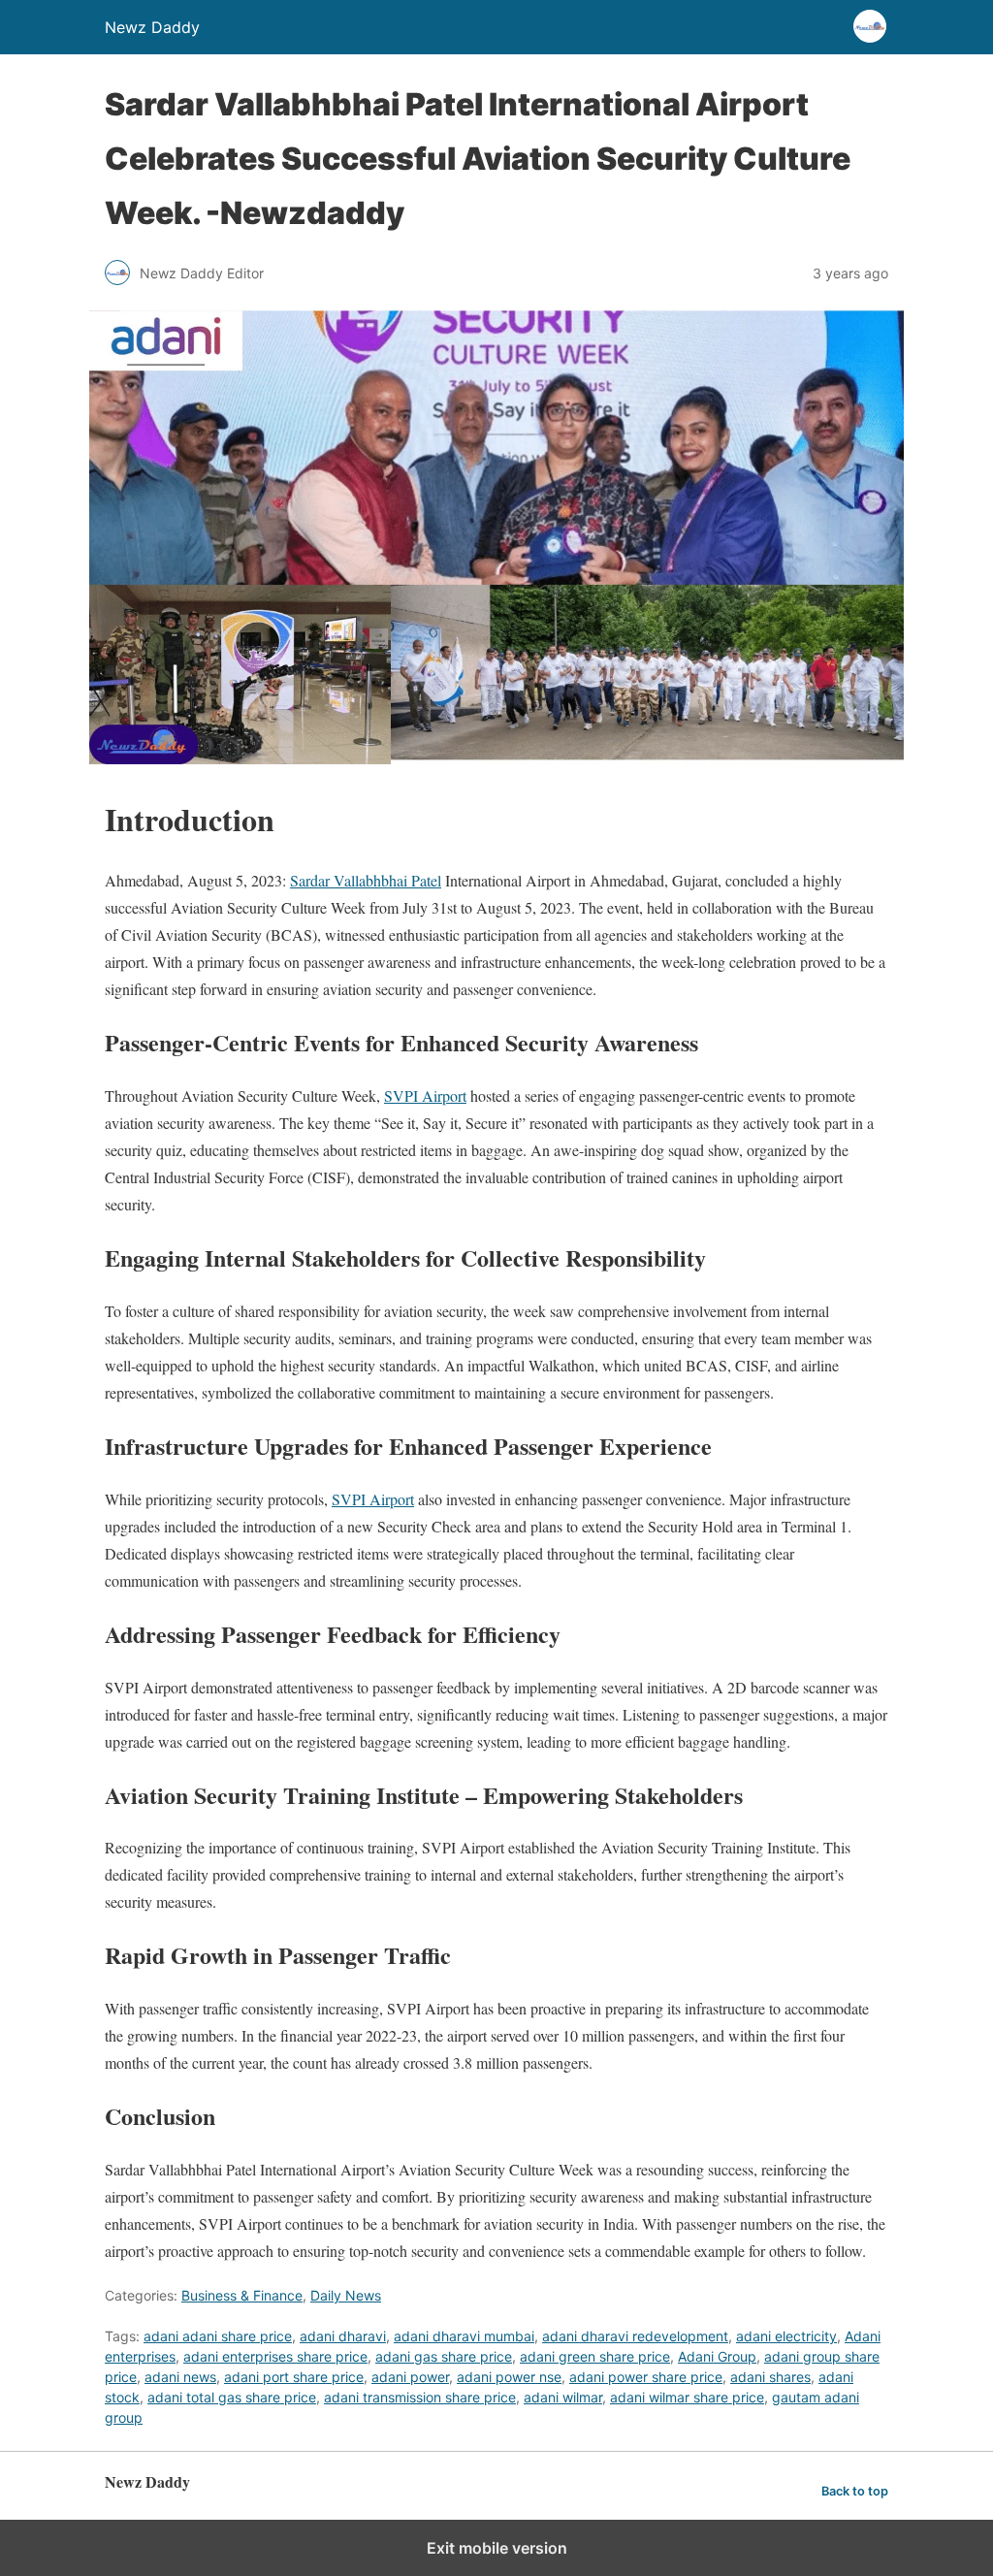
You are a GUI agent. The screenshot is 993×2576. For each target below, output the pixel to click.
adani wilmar (563, 2397)
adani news (180, 2377)
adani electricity (786, 2336)
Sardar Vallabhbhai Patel (366, 880)
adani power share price (646, 2377)
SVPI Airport (425, 1095)
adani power (410, 2377)
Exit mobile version (497, 2548)
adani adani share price (218, 2336)
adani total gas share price (232, 2397)
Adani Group (717, 2356)
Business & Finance (242, 2295)
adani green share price (595, 2356)
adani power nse (509, 2377)
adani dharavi (343, 2336)
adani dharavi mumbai (464, 2336)
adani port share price (294, 2377)
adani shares (770, 2377)
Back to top (855, 2491)
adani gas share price (444, 2356)
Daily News (346, 2295)
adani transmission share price (420, 2397)
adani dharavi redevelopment (635, 2336)
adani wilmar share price (687, 2397)
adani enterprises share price (275, 2356)
